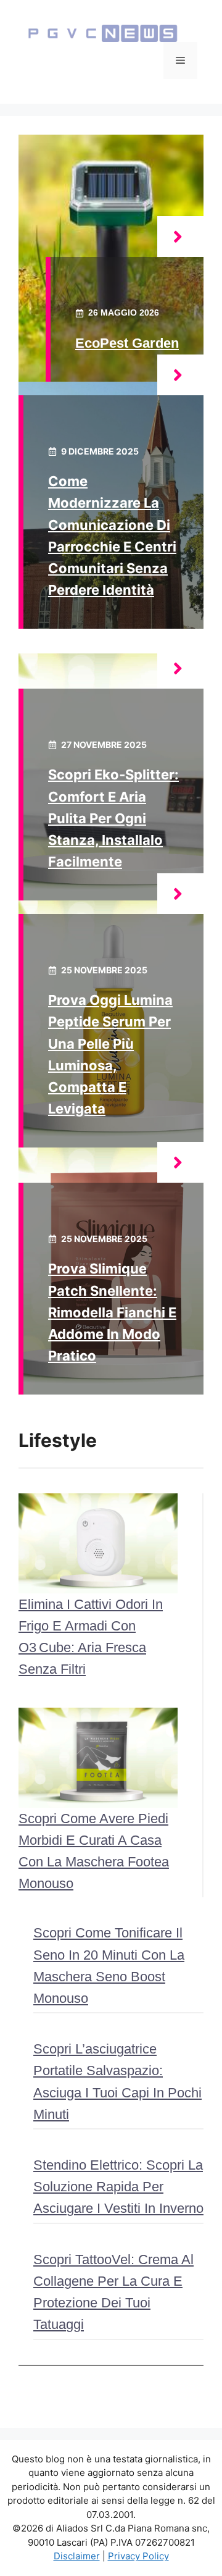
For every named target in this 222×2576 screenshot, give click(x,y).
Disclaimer (77, 2556)
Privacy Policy (138, 2556)
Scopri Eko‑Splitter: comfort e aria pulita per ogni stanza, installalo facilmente (113, 818)
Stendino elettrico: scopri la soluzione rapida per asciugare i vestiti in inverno (118, 2187)
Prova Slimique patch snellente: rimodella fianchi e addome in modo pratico (112, 1312)
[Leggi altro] (180, 237)
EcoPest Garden (127, 343)
